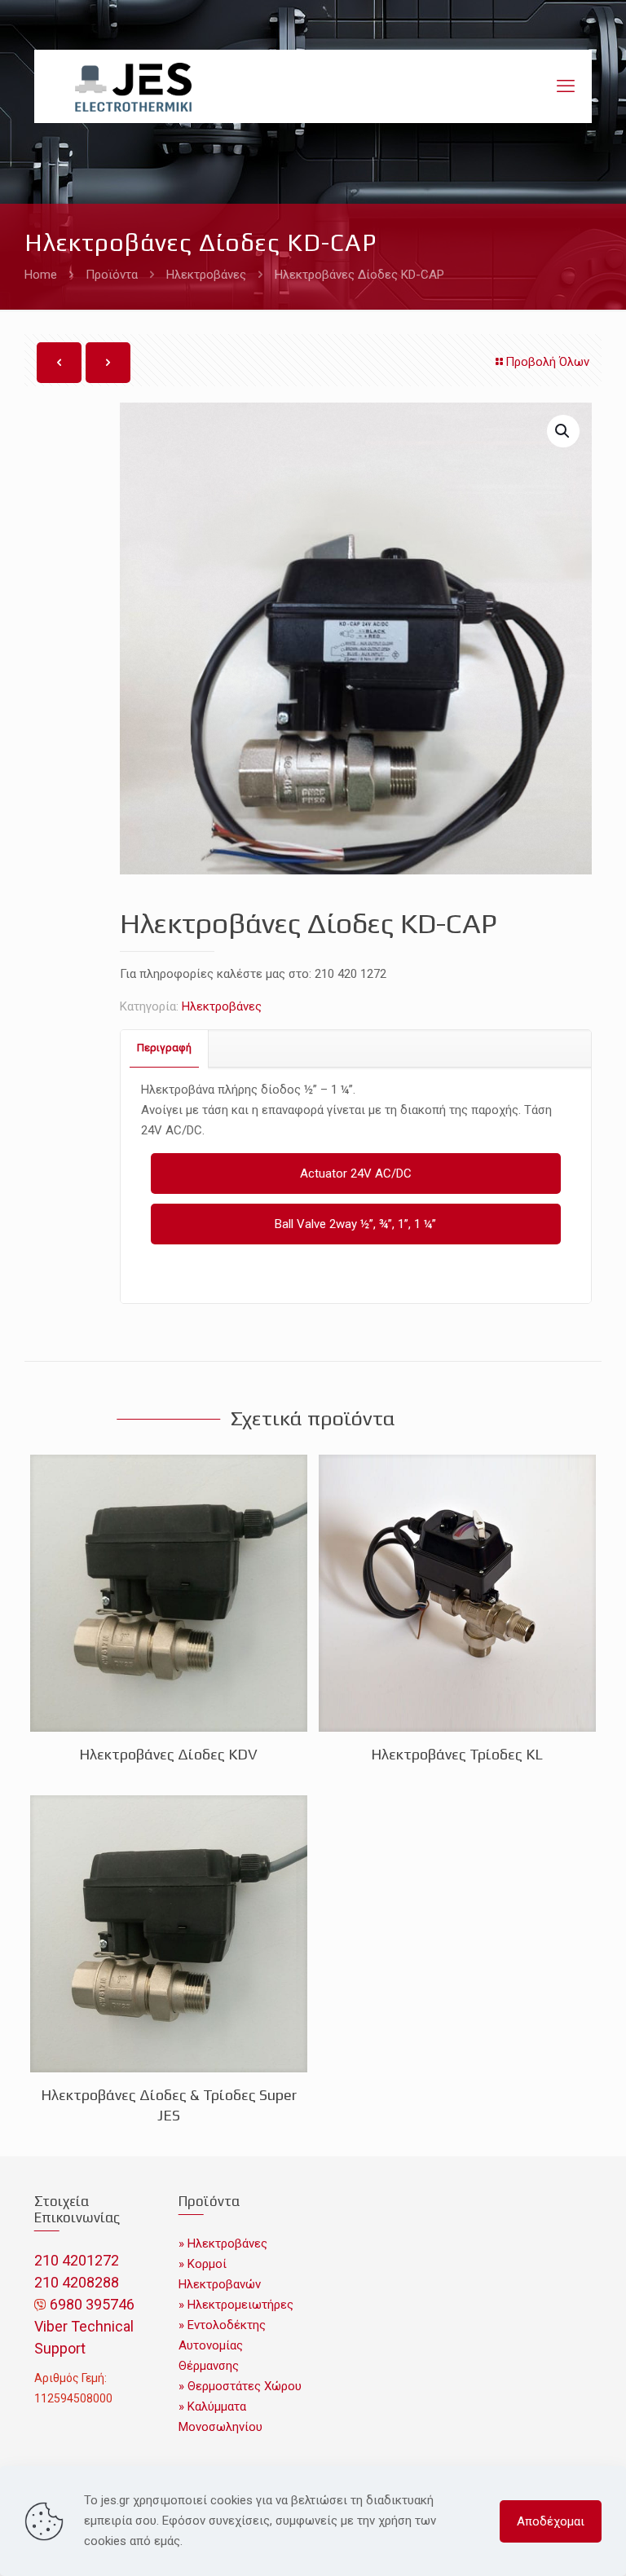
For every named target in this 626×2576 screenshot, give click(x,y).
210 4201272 (77, 2260)
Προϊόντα (112, 275)
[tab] (165, 1048)
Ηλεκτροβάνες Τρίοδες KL (457, 1754)
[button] (563, 431)
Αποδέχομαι (551, 2521)
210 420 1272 (350, 974)
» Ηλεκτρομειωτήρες (236, 2305)
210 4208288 (77, 2282)
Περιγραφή (164, 1048)
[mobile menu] (566, 86)
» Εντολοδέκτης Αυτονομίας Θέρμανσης (222, 2345)
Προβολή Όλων (547, 362)
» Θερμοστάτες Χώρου (240, 2386)
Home (41, 275)
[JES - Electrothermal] (133, 86)
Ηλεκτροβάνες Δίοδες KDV (168, 1754)
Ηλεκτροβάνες (206, 275)
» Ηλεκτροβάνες (223, 2244)
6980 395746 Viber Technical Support (84, 2326)
